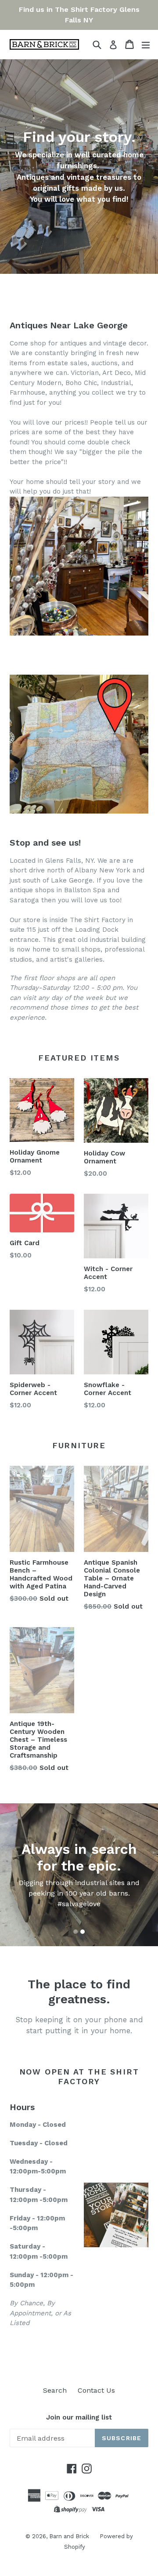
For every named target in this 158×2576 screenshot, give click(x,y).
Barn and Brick (70, 2536)
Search (55, 2390)
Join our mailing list (79, 2417)
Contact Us (96, 2390)
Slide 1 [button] (75, 1932)
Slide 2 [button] (83, 1932)
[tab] (75, 1932)
